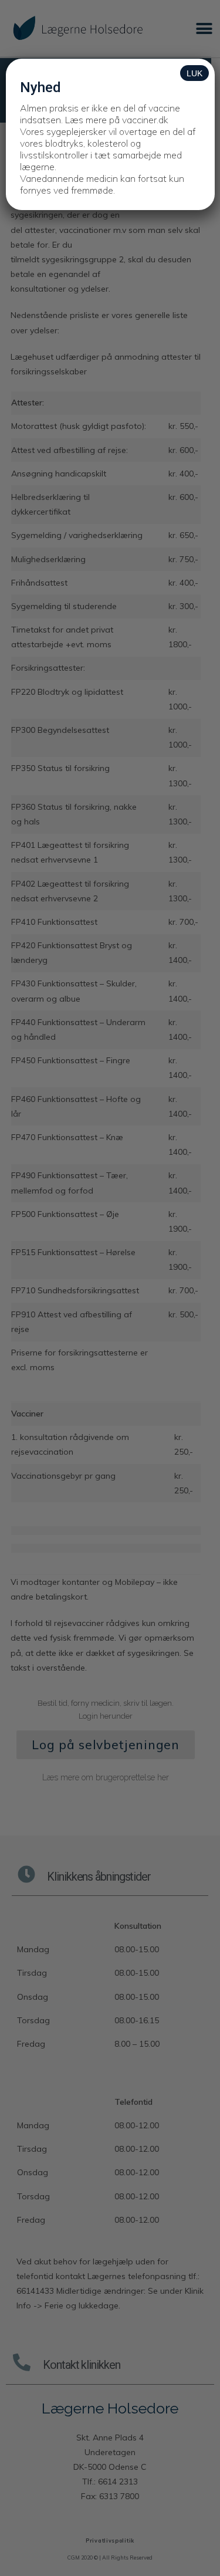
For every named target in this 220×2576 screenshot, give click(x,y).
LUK (194, 73)
